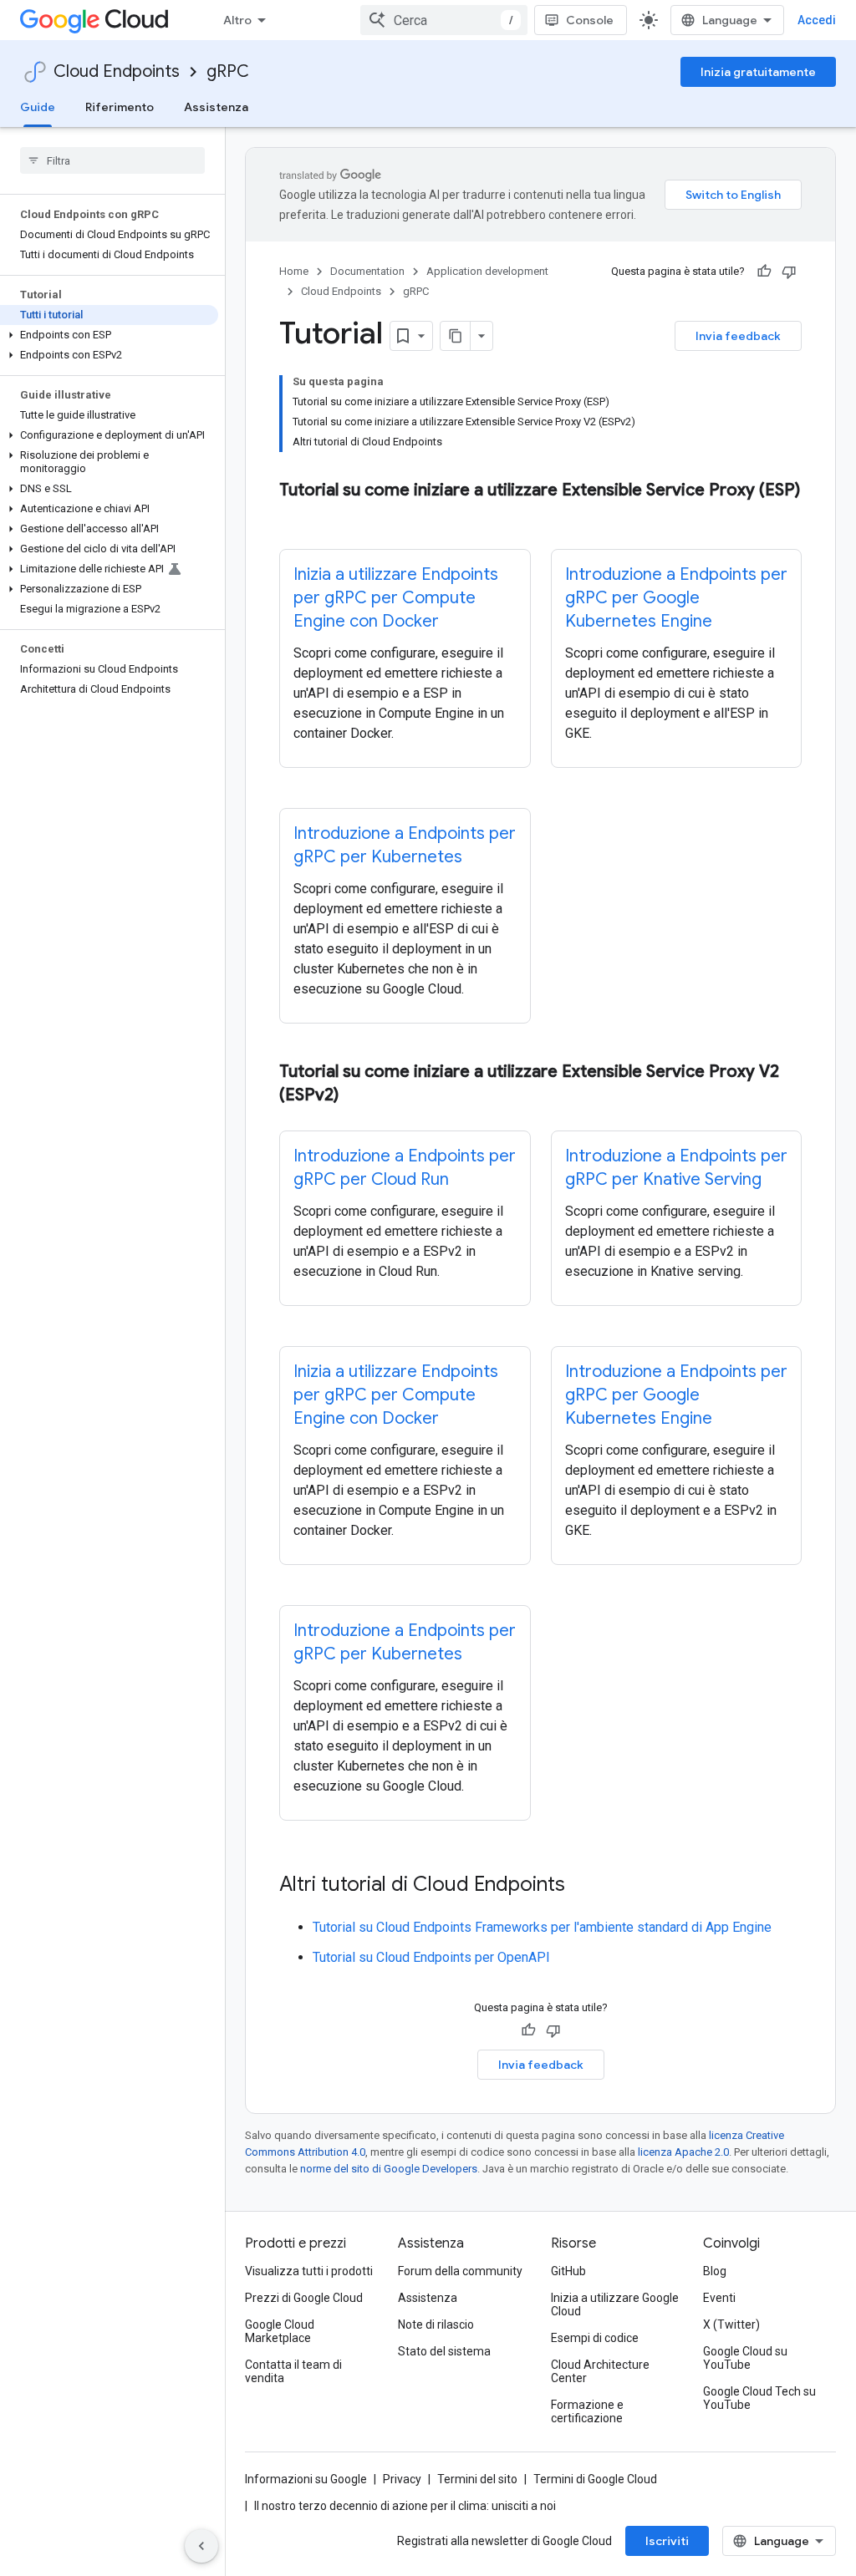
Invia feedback (738, 336)
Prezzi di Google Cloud (304, 2298)
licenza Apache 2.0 (683, 2152)
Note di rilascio (436, 2324)
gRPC (228, 71)
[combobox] (444, 20)
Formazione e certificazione (587, 2411)
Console (590, 20)
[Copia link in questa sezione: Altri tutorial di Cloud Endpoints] (582, 1886)
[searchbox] (112, 160)
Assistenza (216, 107)
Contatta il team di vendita (293, 2371)
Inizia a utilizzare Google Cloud (615, 2304)
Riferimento (120, 107)
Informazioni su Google (306, 2479)
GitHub (568, 2271)
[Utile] (764, 272)
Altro (237, 20)
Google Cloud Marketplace (280, 2331)
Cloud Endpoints (117, 71)
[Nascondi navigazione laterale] (201, 2546)
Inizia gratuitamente (758, 72)
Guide (38, 107)
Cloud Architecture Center (600, 2371)
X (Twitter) (731, 2324)
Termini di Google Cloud (595, 2479)
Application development (487, 271)
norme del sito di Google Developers (389, 2169)
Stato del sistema (444, 2351)
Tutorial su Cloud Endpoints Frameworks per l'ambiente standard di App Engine (542, 1927)
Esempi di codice (595, 2338)
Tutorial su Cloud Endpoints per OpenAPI (431, 1957)
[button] (109, 335)
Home (294, 271)
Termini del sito (477, 2479)
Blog (715, 2271)
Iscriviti (667, 2541)
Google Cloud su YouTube (745, 2358)
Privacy (402, 2479)
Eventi (719, 2298)
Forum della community (460, 2271)
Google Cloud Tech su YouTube (759, 2398)
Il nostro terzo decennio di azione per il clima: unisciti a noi (405, 2506)
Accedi (817, 20)
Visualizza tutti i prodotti (309, 2271)
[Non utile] (789, 272)
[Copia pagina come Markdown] (456, 336)
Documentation (367, 271)
